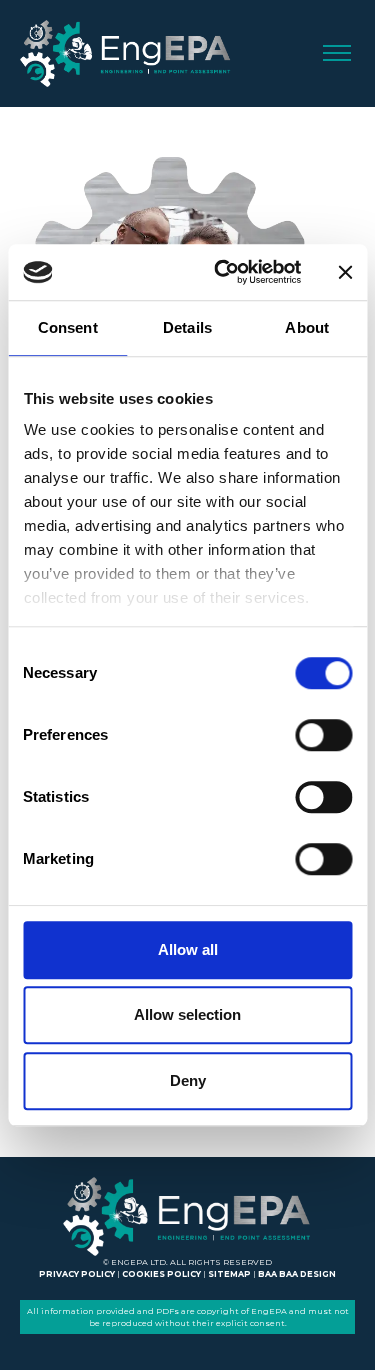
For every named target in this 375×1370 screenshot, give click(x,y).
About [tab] (307, 327)
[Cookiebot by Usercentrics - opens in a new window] (223, 272)
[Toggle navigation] (337, 53)
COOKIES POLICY (161, 1274)
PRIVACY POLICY (77, 1274)
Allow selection (187, 1014)
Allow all (188, 949)
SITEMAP (229, 1274)
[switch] (323, 735)
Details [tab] (187, 327)
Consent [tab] (68, 327)
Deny (188, 1080)
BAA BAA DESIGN (297, 1274)
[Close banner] (345, 272)
